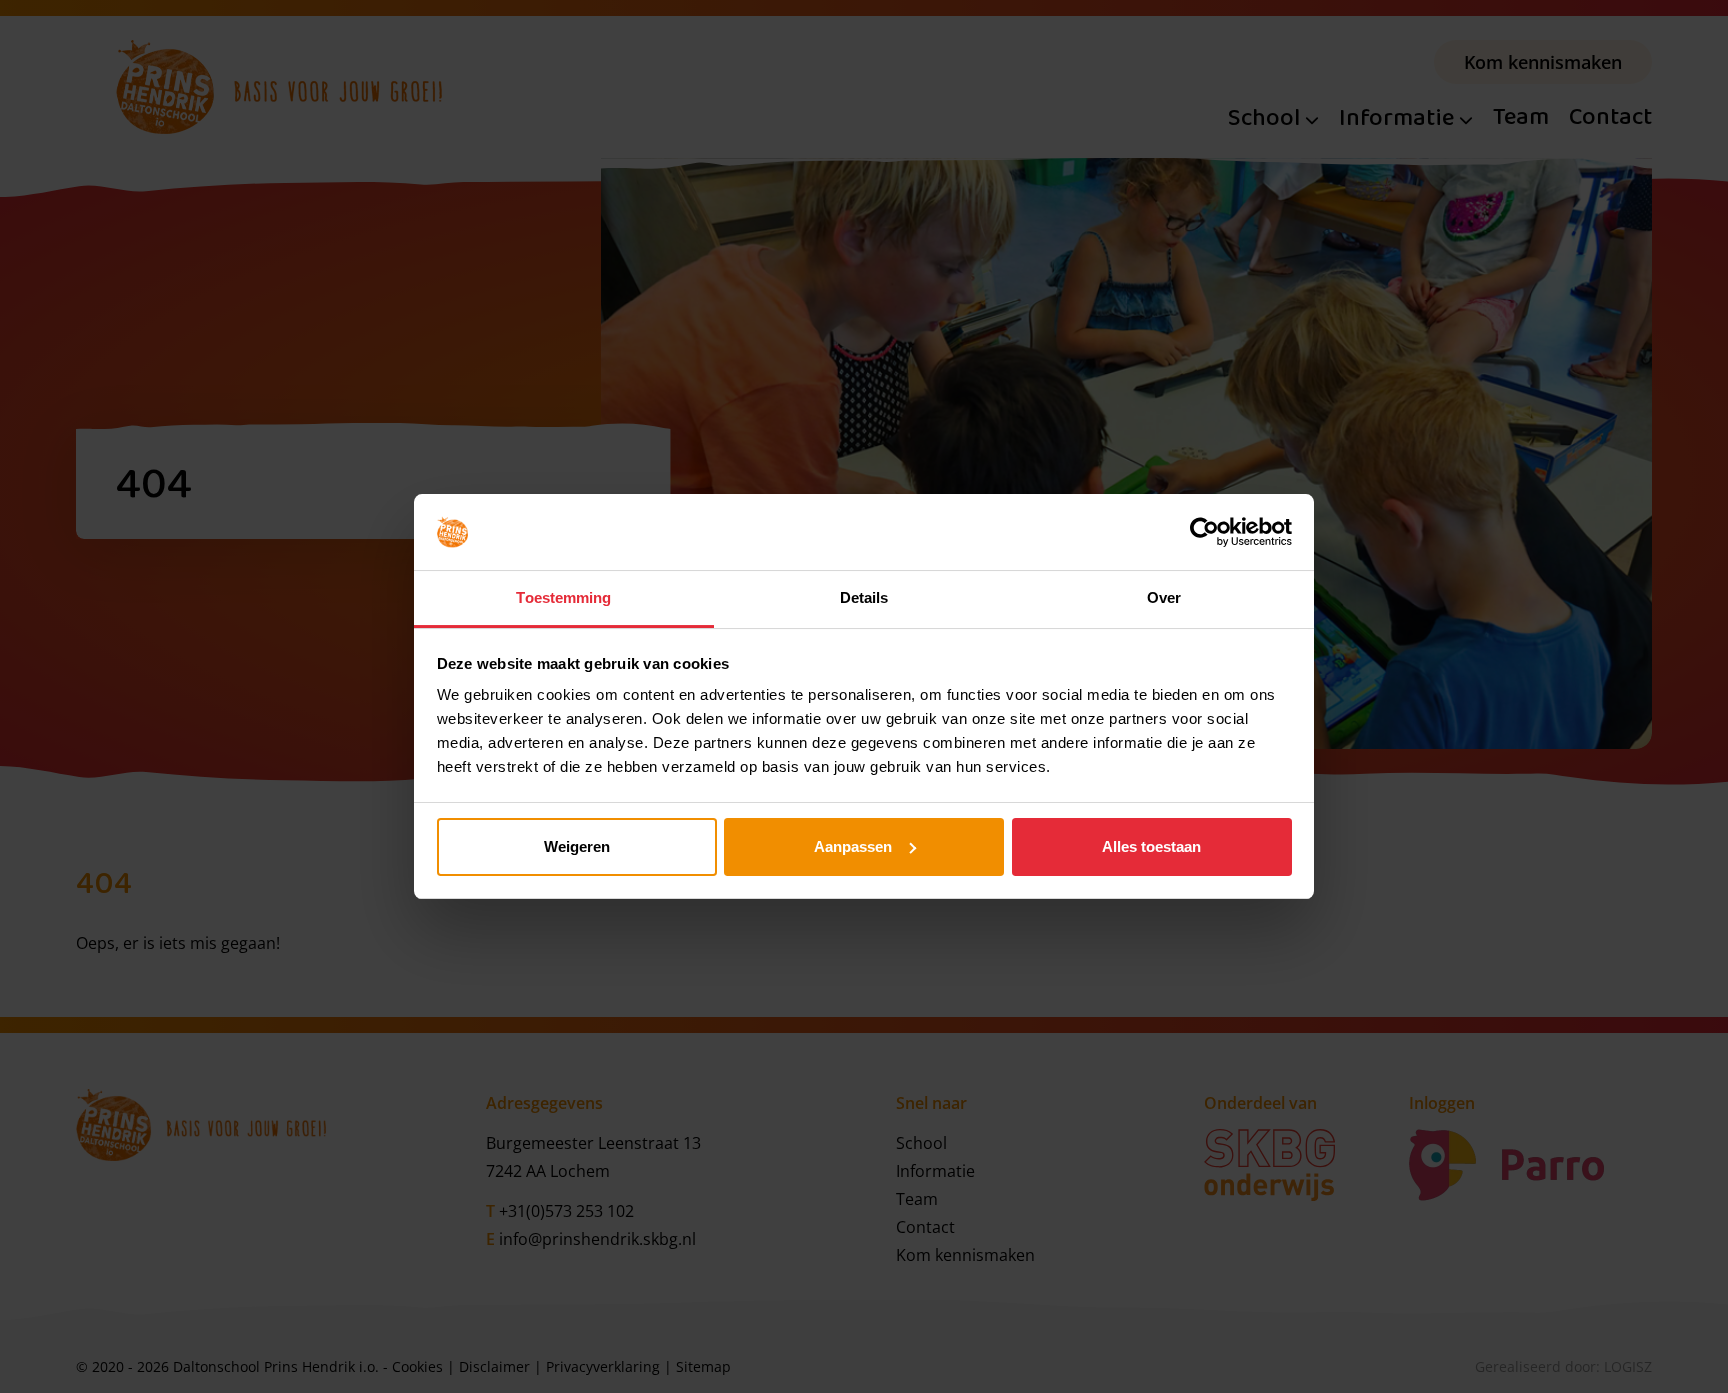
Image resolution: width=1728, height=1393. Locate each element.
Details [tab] (864, 597)
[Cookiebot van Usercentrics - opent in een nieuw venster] (1204, 532)
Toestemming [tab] (563, 597)
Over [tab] (1164, 597)
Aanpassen (853, 846)
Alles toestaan (1151, 846)
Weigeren (577, 846)
